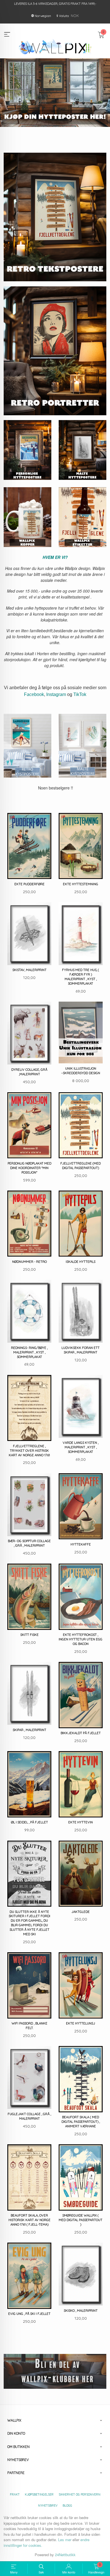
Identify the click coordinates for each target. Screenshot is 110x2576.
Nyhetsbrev (48, 2505)
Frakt (15, 2494)
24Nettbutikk (65, 2555)
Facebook (34, 694)
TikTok (80, 694)
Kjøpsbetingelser (39, 2494)
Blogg (67, 2505)
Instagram (56, 694)
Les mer (65, 2540)
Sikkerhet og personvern (80, 2494)
